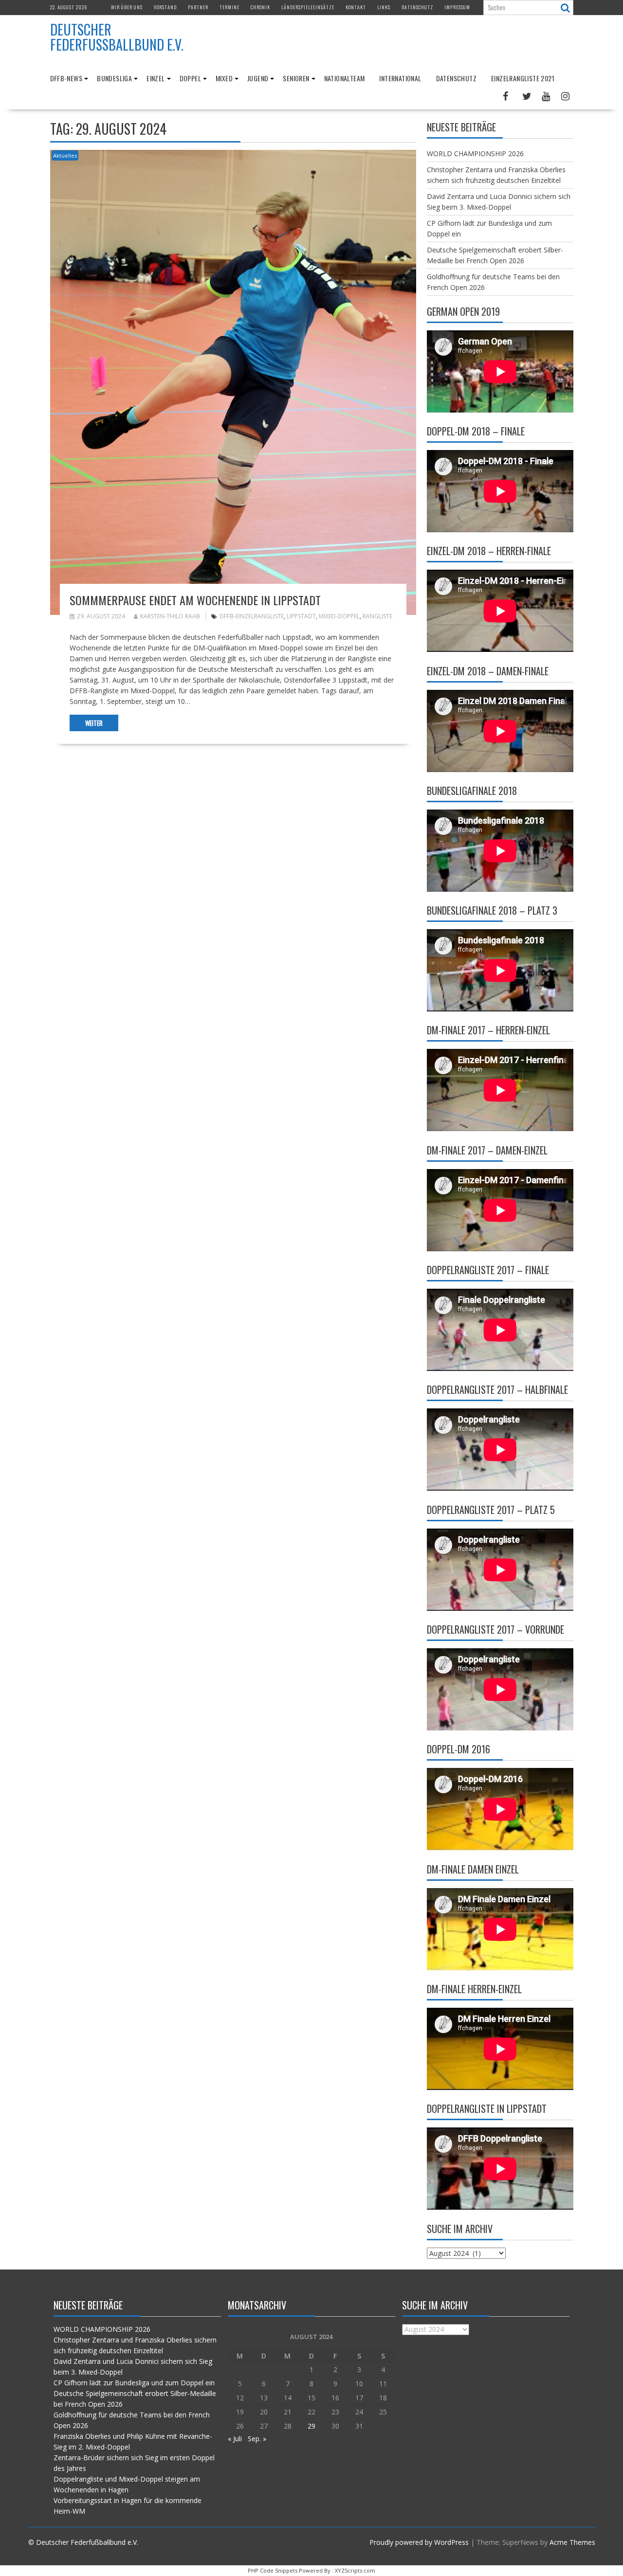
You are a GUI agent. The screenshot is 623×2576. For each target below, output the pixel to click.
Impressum (457, 7)
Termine (229, 7)
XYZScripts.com (355, 2570)
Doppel (190, 78)
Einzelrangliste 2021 (523, 78)
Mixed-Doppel (339, 616)
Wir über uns (127, 7)
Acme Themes (572, 2542)
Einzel (156, 78)
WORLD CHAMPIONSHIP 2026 (475, 153)
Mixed (224, 78)
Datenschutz (417, 7)
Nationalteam (345, 78)
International (400, 78)
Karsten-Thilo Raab (170, 616)
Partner (198, 7)
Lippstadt (301, 616)
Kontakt (356, 7)
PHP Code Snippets (273, 2570)
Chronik (260, 7)
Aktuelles (65, 155)
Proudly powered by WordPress (419, 2542)
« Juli (235, 2439)
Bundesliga (114, 78)
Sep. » (257, 2439)
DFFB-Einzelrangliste (252, 616)
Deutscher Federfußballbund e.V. (117, 37)
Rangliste (377, 616)
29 (311, 2426)
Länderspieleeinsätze (308, 7)
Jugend (258, 78)
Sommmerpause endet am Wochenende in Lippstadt (195, 600)
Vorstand (165, 7)
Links (384, 7)
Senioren (296, 78)
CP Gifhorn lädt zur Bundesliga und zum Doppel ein (134, 2383)
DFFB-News (66, 78)
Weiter (94, 723)
